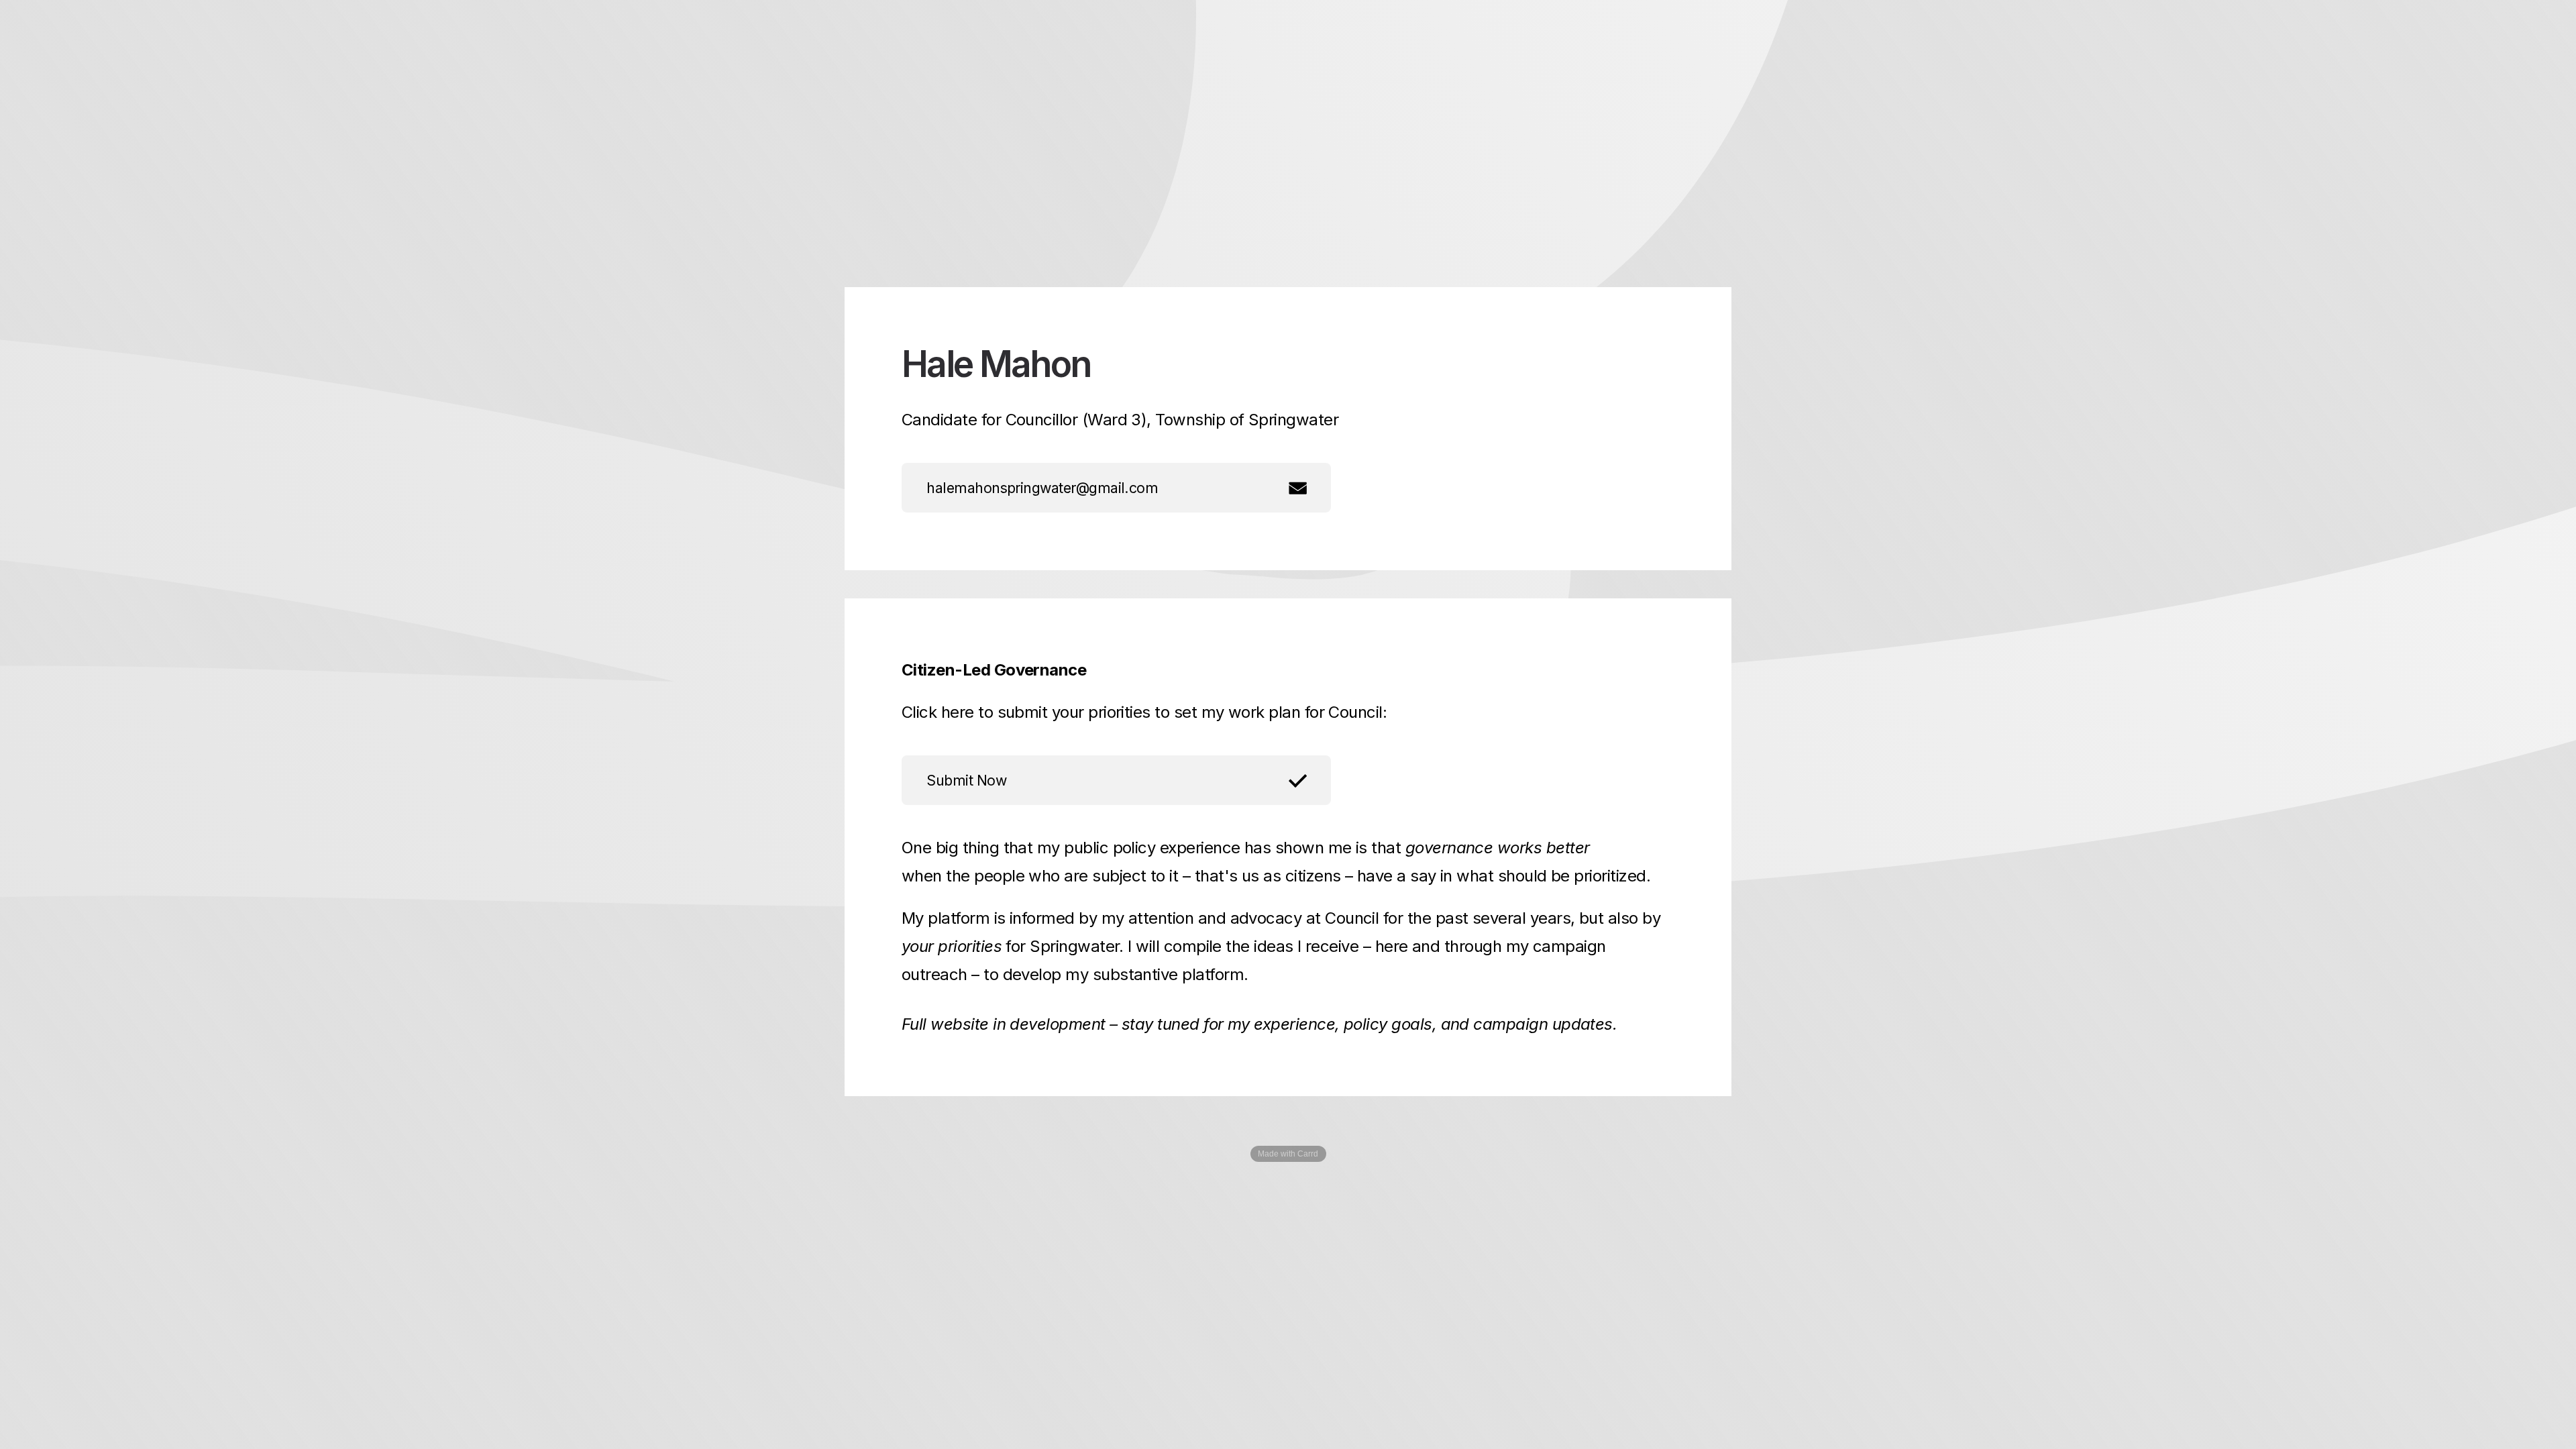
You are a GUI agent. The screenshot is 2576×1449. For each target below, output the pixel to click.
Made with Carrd (1288, 1154)
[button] (1116, 488)
